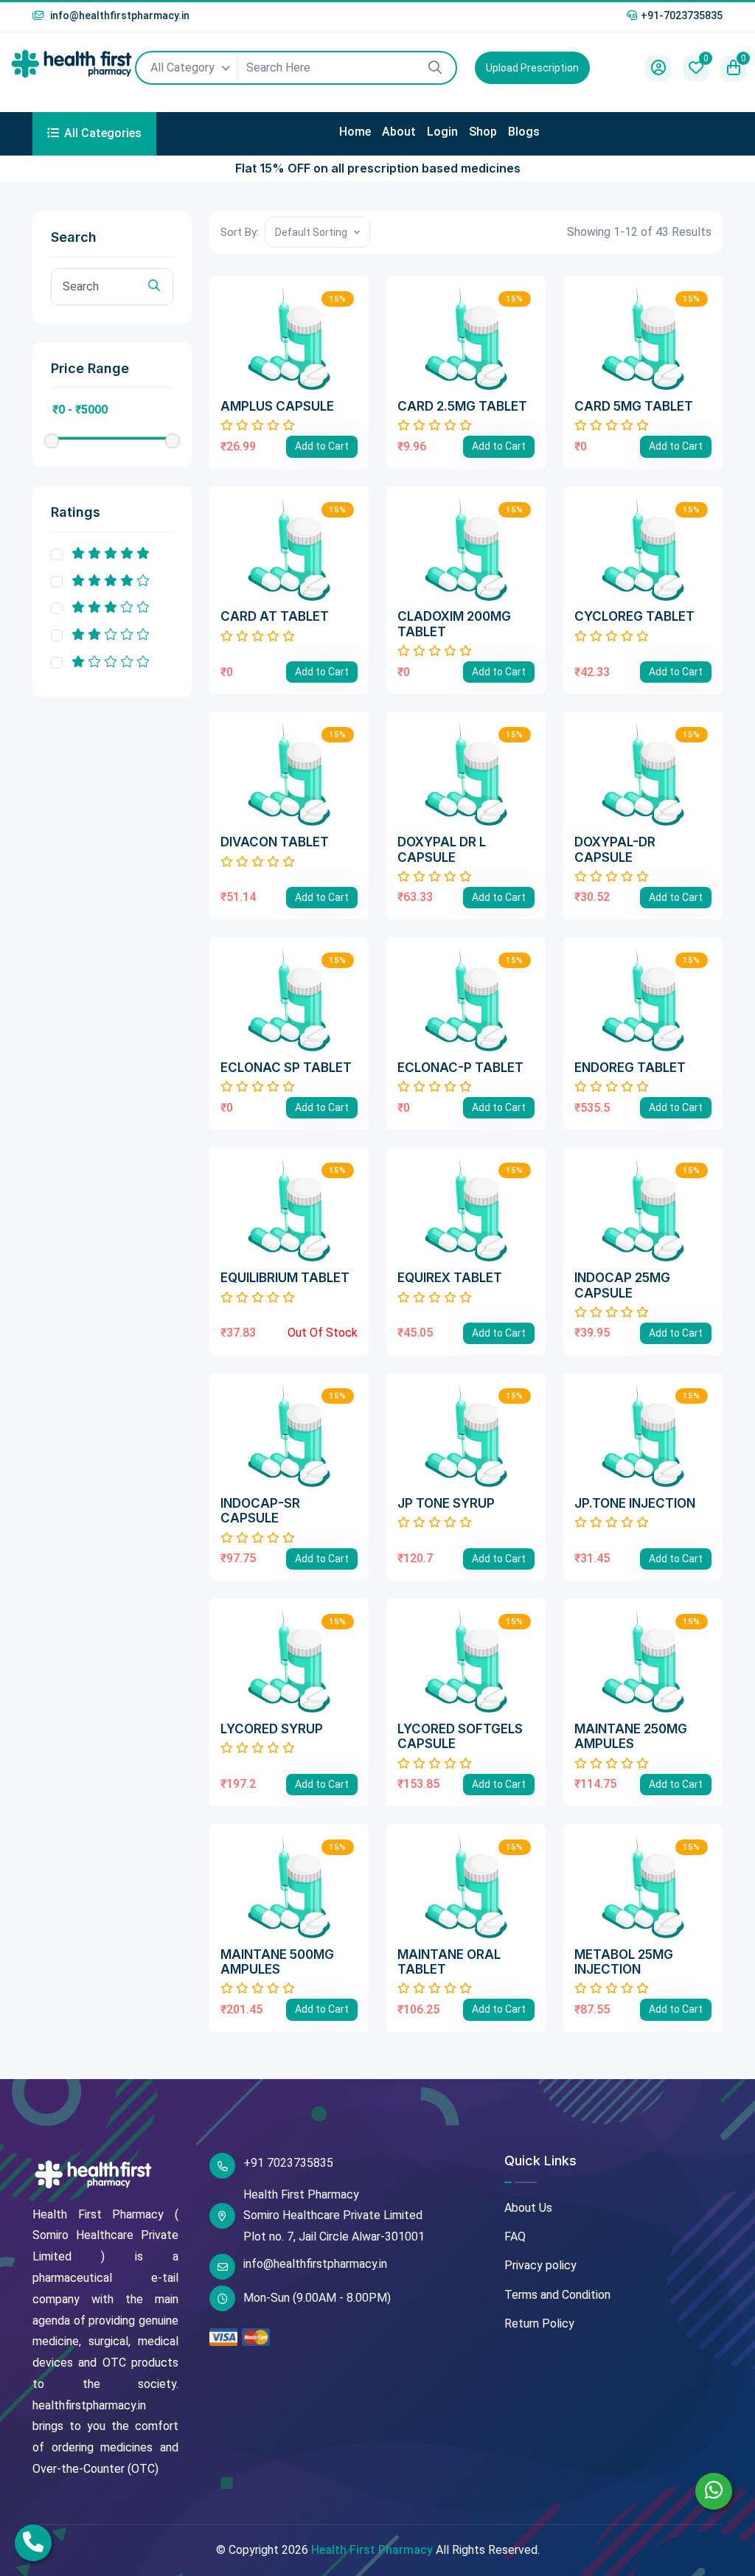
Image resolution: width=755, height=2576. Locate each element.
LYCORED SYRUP (272, 1729)
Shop (483, 132)
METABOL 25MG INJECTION (624, 1962)
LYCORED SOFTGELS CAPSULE (460, 1736)
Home (355, 132)
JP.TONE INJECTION (635, 1503)
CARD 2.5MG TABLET (462, 406)
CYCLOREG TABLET (634, 616)
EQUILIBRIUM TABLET (285, 1278)
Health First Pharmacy (372, 2550)
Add (322, 446)
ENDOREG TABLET (630, 1068)
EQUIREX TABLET (450, 1278)
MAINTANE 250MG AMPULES (631, 1736)
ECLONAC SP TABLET (286, 1068)
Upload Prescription (532, 68)
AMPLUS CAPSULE (277, 406)
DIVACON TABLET (275, 842)
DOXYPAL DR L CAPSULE (442, 849)
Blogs (524, 132)
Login (442, 132)
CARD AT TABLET (275, 616)
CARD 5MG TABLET (634, 406)
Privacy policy (540, 2265)
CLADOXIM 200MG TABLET (454, 624)
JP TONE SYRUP (446, 1503)
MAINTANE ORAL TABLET (449, 1962)
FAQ (515, 2236)
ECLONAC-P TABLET (460, 1068)
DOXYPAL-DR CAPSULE (615, 849)
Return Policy (539, 2323)
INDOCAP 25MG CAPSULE (622, 1285)
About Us (528, 2208)
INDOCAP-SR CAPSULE (260, 1511)
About (399, 132)
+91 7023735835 (288, 2163)
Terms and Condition (557, 2295)
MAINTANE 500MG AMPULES (277, 1962)
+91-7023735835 (682, 15)
